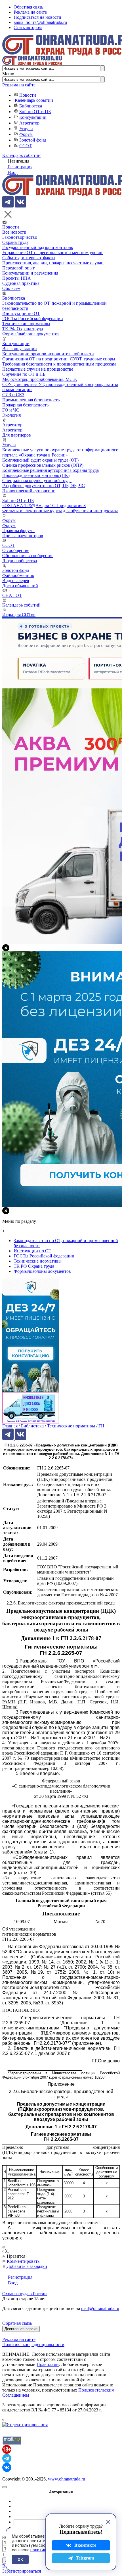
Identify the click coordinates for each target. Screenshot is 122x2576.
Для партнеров (17, 435)
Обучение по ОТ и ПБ (24, 374)
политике (39, 2550)
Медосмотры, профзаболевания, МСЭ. (40, 379)
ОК (20, 2560)
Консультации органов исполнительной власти (48, 354)
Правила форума (18, 531)
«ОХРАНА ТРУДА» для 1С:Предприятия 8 (44, 506)
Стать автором (28, 27)
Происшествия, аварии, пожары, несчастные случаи (53, 263)
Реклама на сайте (30, 12)
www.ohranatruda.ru (67, 2479)
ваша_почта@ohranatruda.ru (40, 22)
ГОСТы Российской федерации (33, 318)
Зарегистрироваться (22, 2571)
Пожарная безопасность (25, 405)
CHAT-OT (12, 595)
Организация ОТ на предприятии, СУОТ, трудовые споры (59, 359)
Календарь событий (34, 100)
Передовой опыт (18, 268)
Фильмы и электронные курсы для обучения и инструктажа (60, 511)
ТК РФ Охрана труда (23, 329)
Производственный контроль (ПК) (36, 475)
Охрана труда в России (25, 2294)
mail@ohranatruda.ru (100, 2308)
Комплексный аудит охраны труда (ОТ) (40, 460)
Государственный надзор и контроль (38, 247)
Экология (11, 415)
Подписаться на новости (37, 17)
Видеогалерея (16, 581)
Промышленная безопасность (31, 400)
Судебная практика (21, 283)
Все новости (14, 232)
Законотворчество (20, 237)
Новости (28, 95)
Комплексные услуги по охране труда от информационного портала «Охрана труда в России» (60, 452)
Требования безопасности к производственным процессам (59, 364)
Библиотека (31, 106)
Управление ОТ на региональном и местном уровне (53, 253)
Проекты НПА (17, 278)
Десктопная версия (21, 2329)
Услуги (26, 129)
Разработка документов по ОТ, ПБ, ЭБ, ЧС (44, 486)
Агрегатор (29, 123)
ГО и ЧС (11, 410)
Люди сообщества (20, 561)
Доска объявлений (20, 586)
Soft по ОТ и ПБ (35, 112)
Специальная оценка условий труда (37, 480)
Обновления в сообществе (28, 556)
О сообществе (16, 550)
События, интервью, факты (29, 258)
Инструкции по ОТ (21, 313)
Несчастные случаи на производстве (38, 369)
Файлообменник (18, 575)
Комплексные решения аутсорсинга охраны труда (51, 470)
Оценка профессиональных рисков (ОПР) (43, 465)
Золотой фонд (33, 140)
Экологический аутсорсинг (29, 491)
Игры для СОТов (19, 615)
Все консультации (20, 349)
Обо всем (11, 288)
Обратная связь (28, 7)
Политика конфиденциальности (33, 2344)
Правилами (48, 2364)
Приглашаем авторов (23, 536)
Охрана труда (15, 242)
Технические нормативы (26, 324)
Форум (26, 134)
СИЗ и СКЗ (13, 395)
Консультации (33, 117)
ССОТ (26, 146)
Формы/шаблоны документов (31, 334)
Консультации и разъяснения (30, 273)
